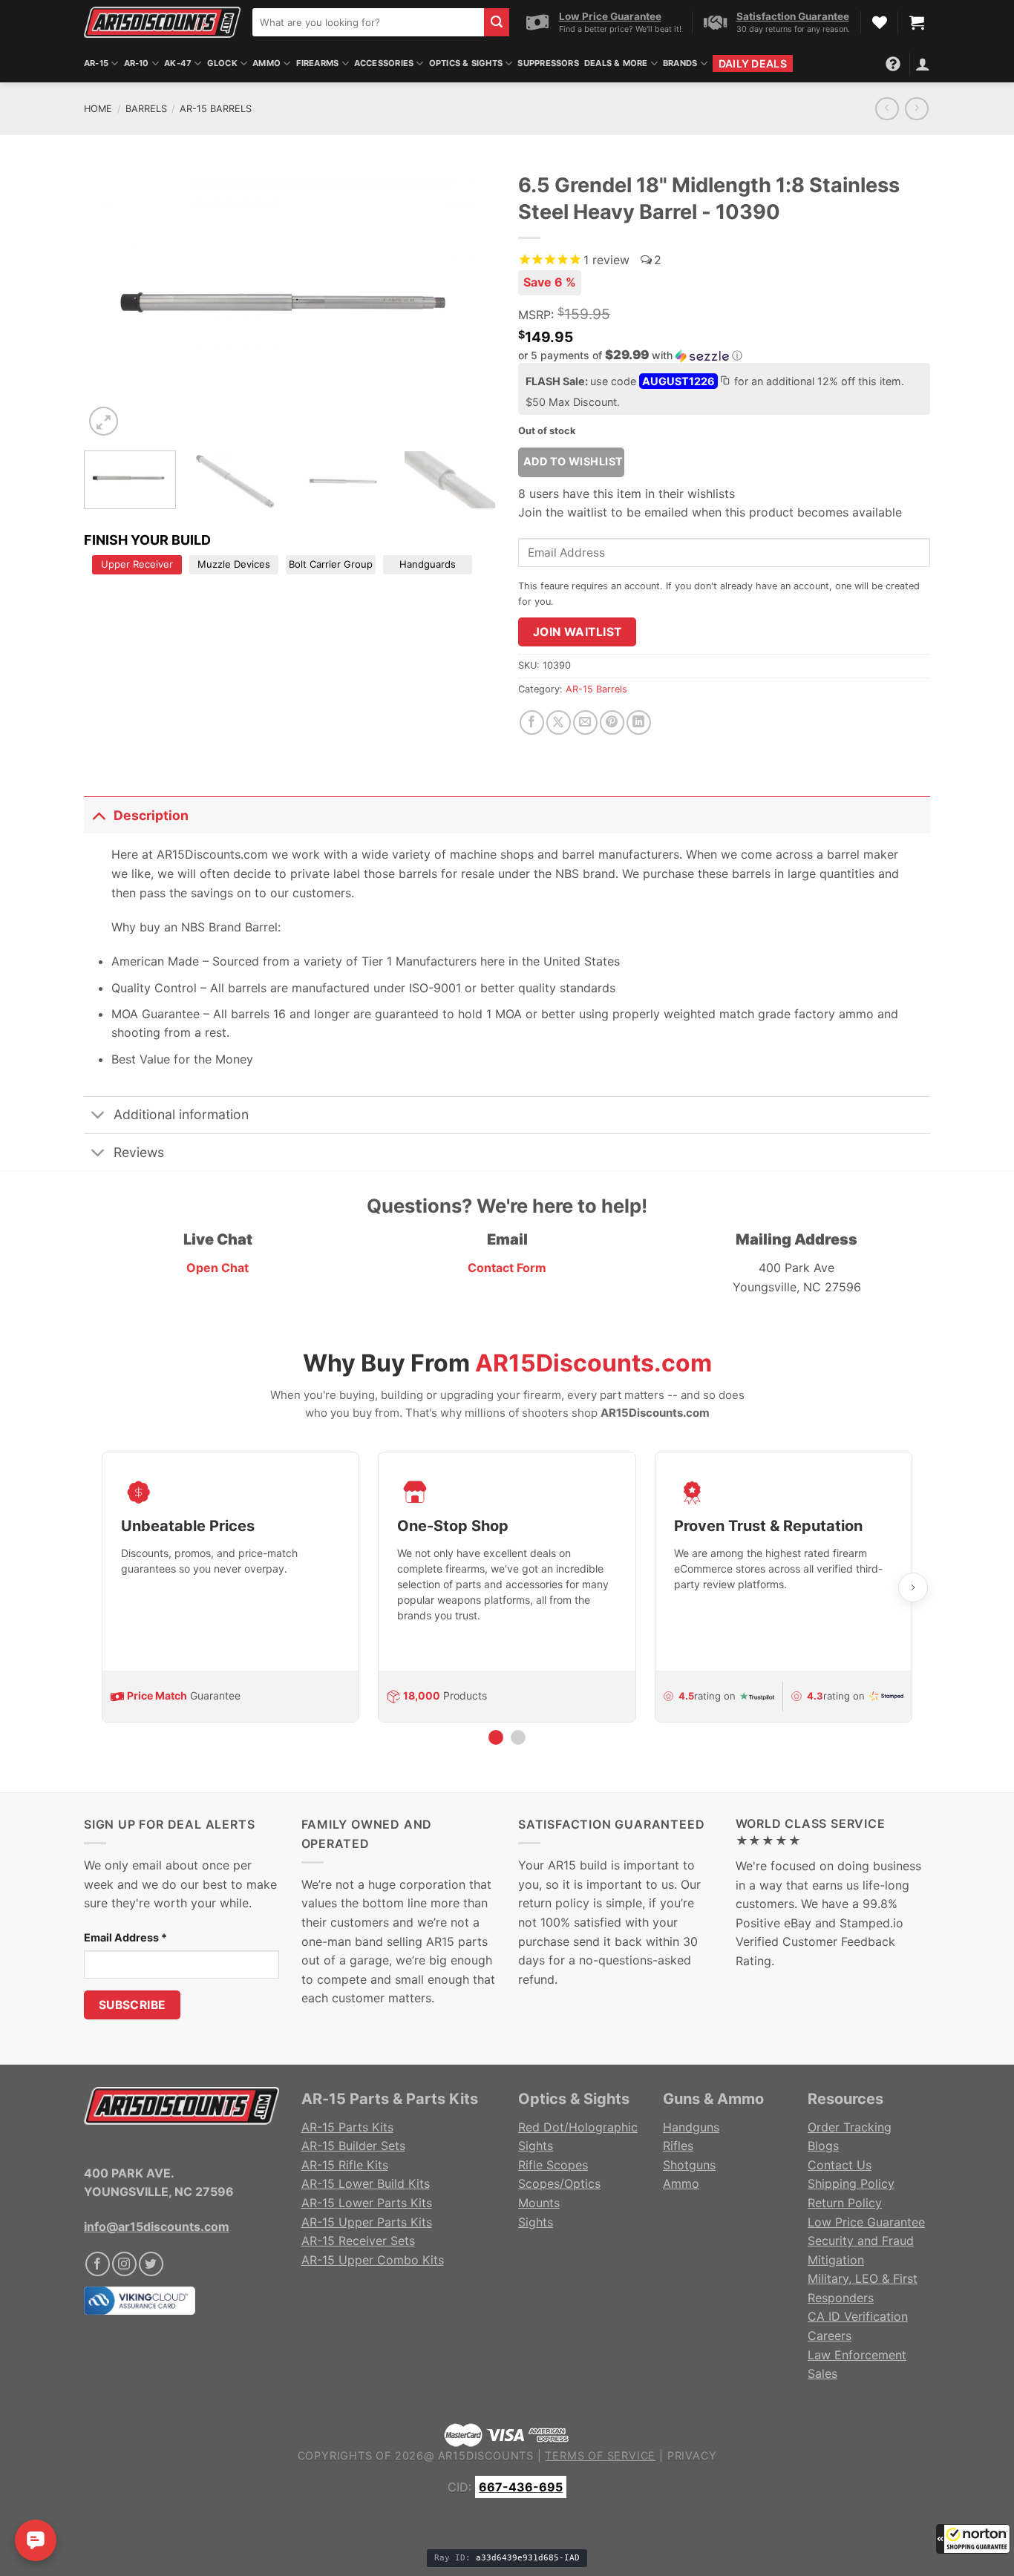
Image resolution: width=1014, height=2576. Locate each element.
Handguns (691, 2127)
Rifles (678, 2146)
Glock (222, 63)
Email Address (125, 1937)
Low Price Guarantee (866, 2222)
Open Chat (217, 1268)
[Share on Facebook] (532, 722)
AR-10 (137, 63)
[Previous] (111, 302)
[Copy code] (724, 382)
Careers (830, 2336)
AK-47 (178, 63)
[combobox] (368, 22)
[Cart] (917, 22)
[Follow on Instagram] (124, 2264)
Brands (680, 63)
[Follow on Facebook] (98, 2264)
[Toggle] (98, 815)
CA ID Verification (858, 2316)
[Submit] (497, 22)
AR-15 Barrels (216, 109)
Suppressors (548, 63)
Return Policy (845, 2203)
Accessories (384, 63)
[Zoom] (104, 421)
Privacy (692, 2455)
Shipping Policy (851, 2183)
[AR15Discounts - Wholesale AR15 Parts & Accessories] (162, 22)
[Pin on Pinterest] (612, 722)
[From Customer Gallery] (290, 302)
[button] (973, 2539)
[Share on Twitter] (559, 722)
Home (98, 109)
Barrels (146, 109)
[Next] (469, 302)
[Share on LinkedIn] (639, 722)
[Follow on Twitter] (151, 2264)
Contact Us (840, 2165)
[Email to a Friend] (585, 722)
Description (151, 815)
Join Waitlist (578, 632)
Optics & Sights (466, 63)
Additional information (181, 1114)
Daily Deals (753, 63)
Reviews (139, 1152)
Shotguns (689, 2165)
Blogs (823, 2146)
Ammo (266, 63)
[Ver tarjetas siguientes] (913, 1587)
